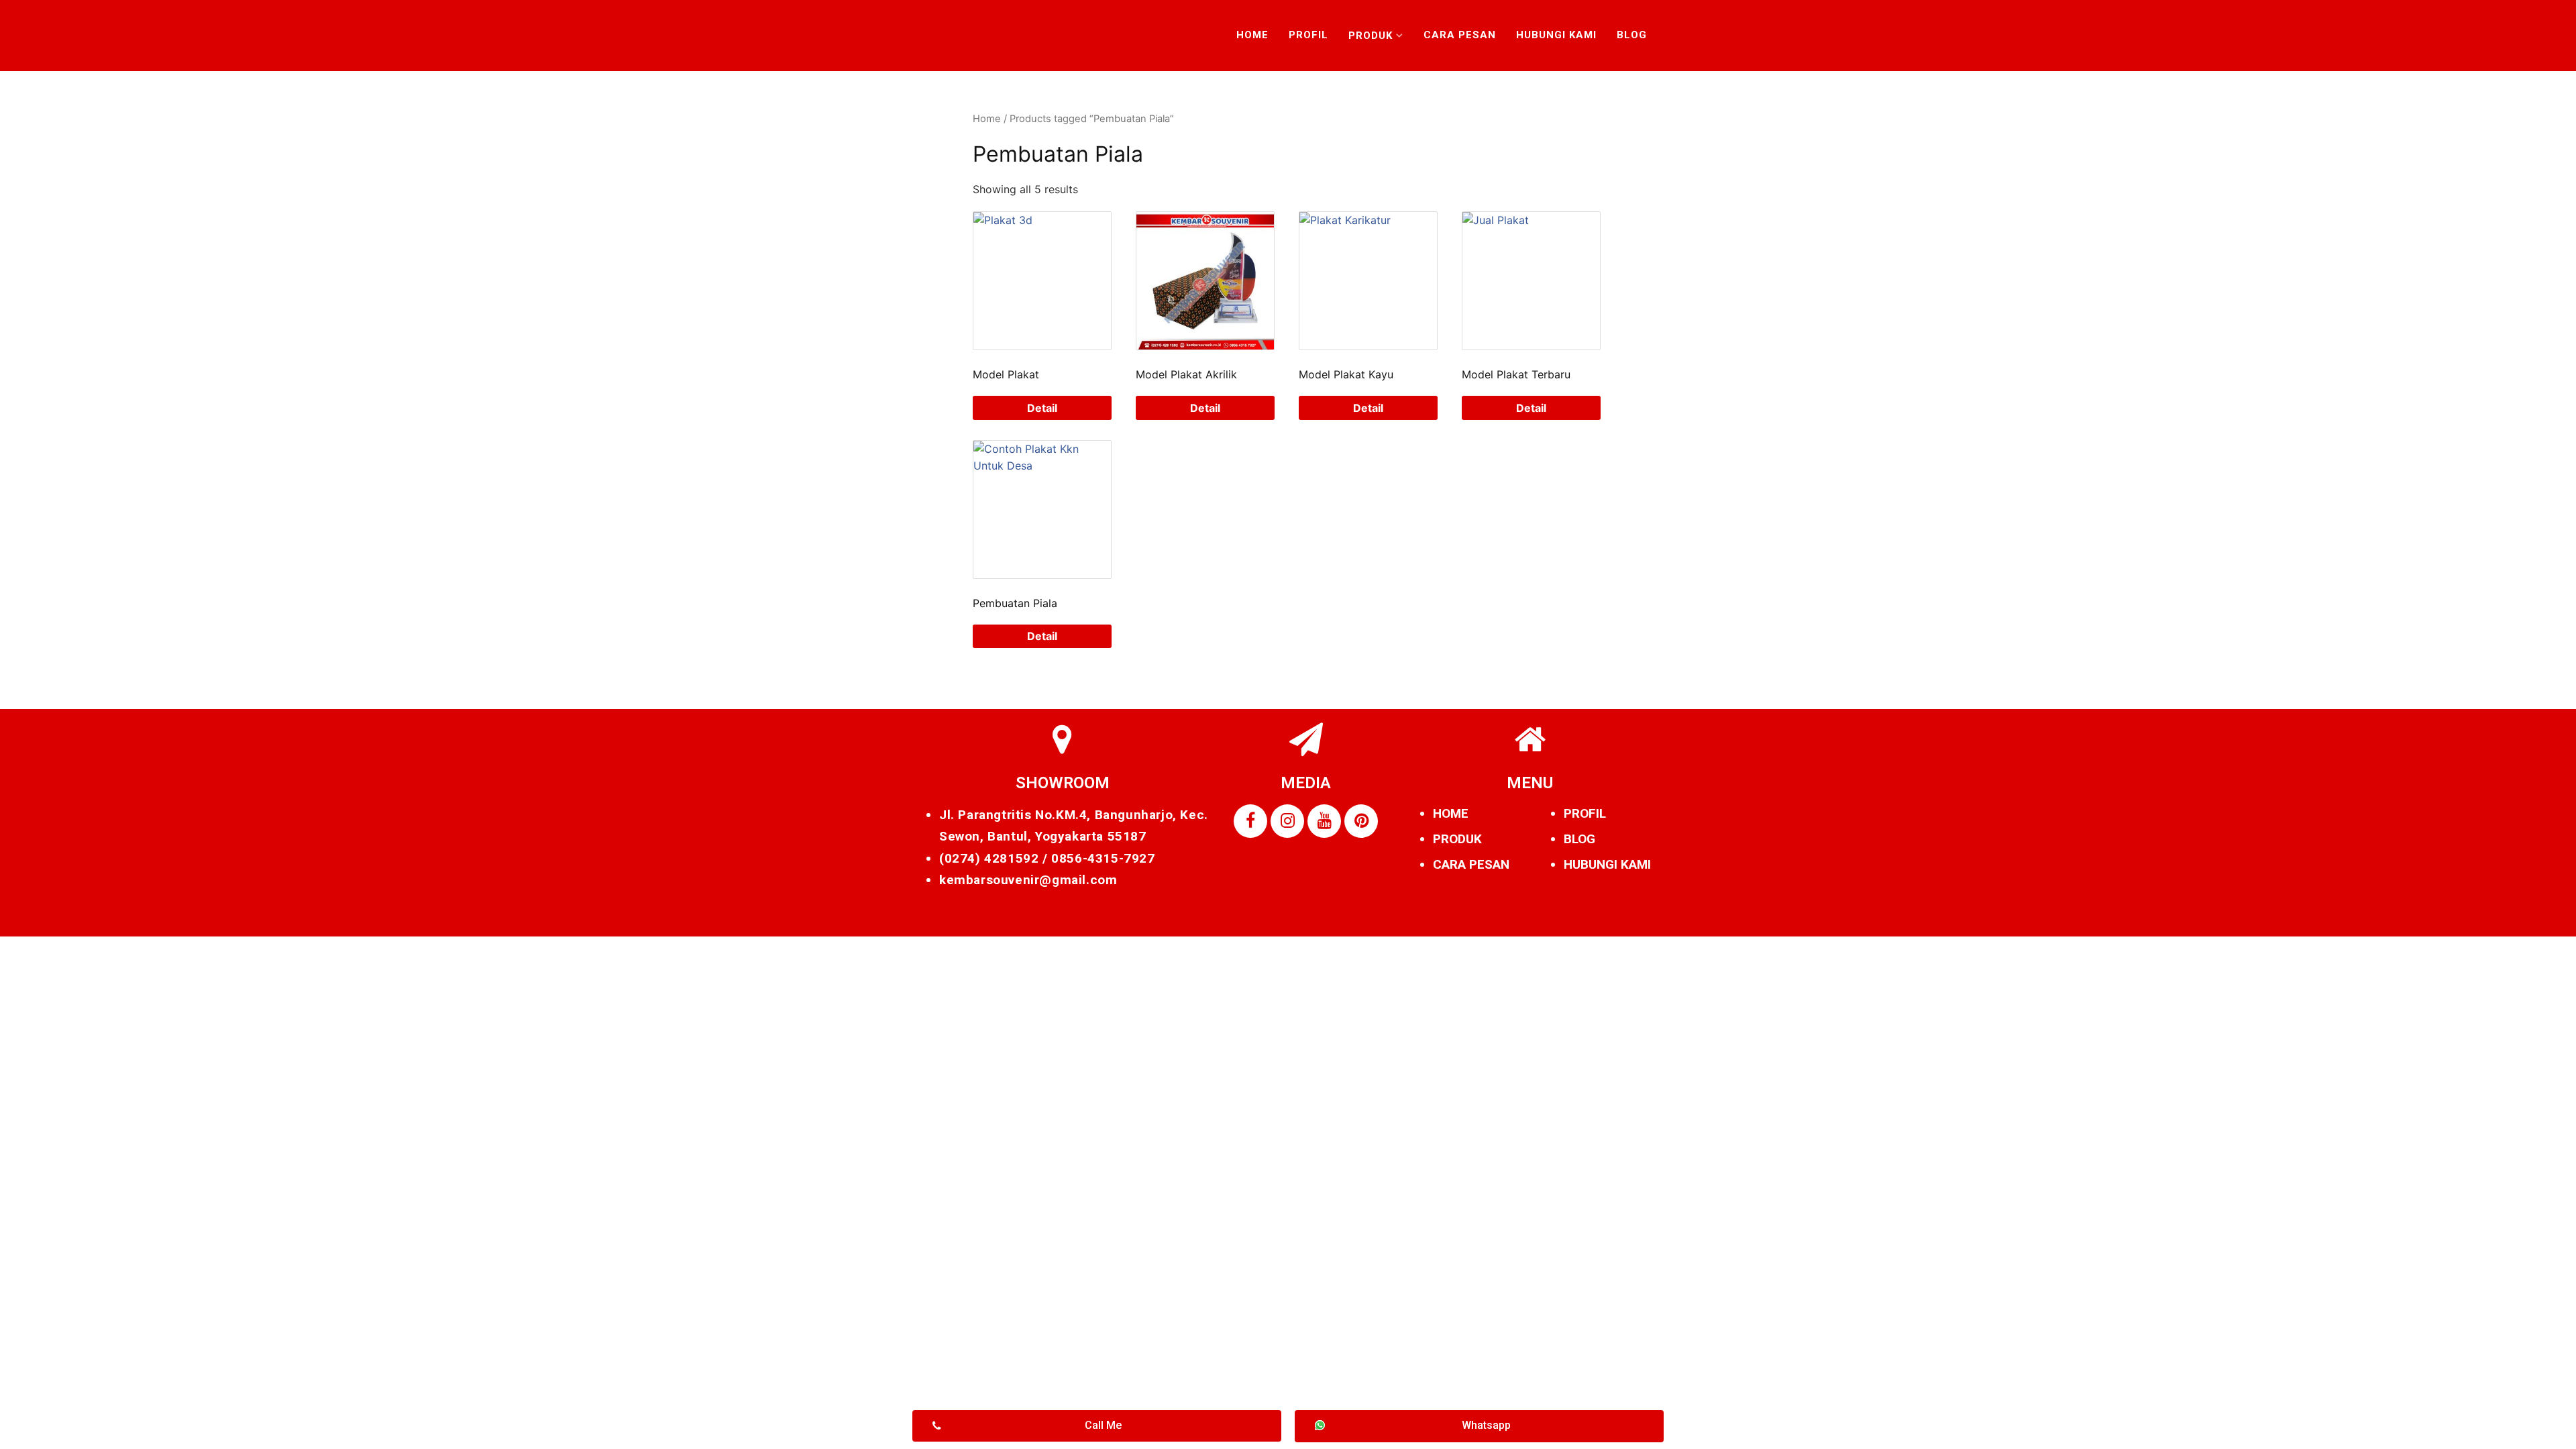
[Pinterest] (1361, 821)
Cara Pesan (1460, 35)
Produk (1371, 36)
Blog (1632, 35)
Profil (1308, 35)
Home (1252, 35)
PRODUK (1457, 839)
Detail (1042, 408)
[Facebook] (1250, 821)
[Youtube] (1324, 821)
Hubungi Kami (1556, 35)
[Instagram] (1287, 821)
